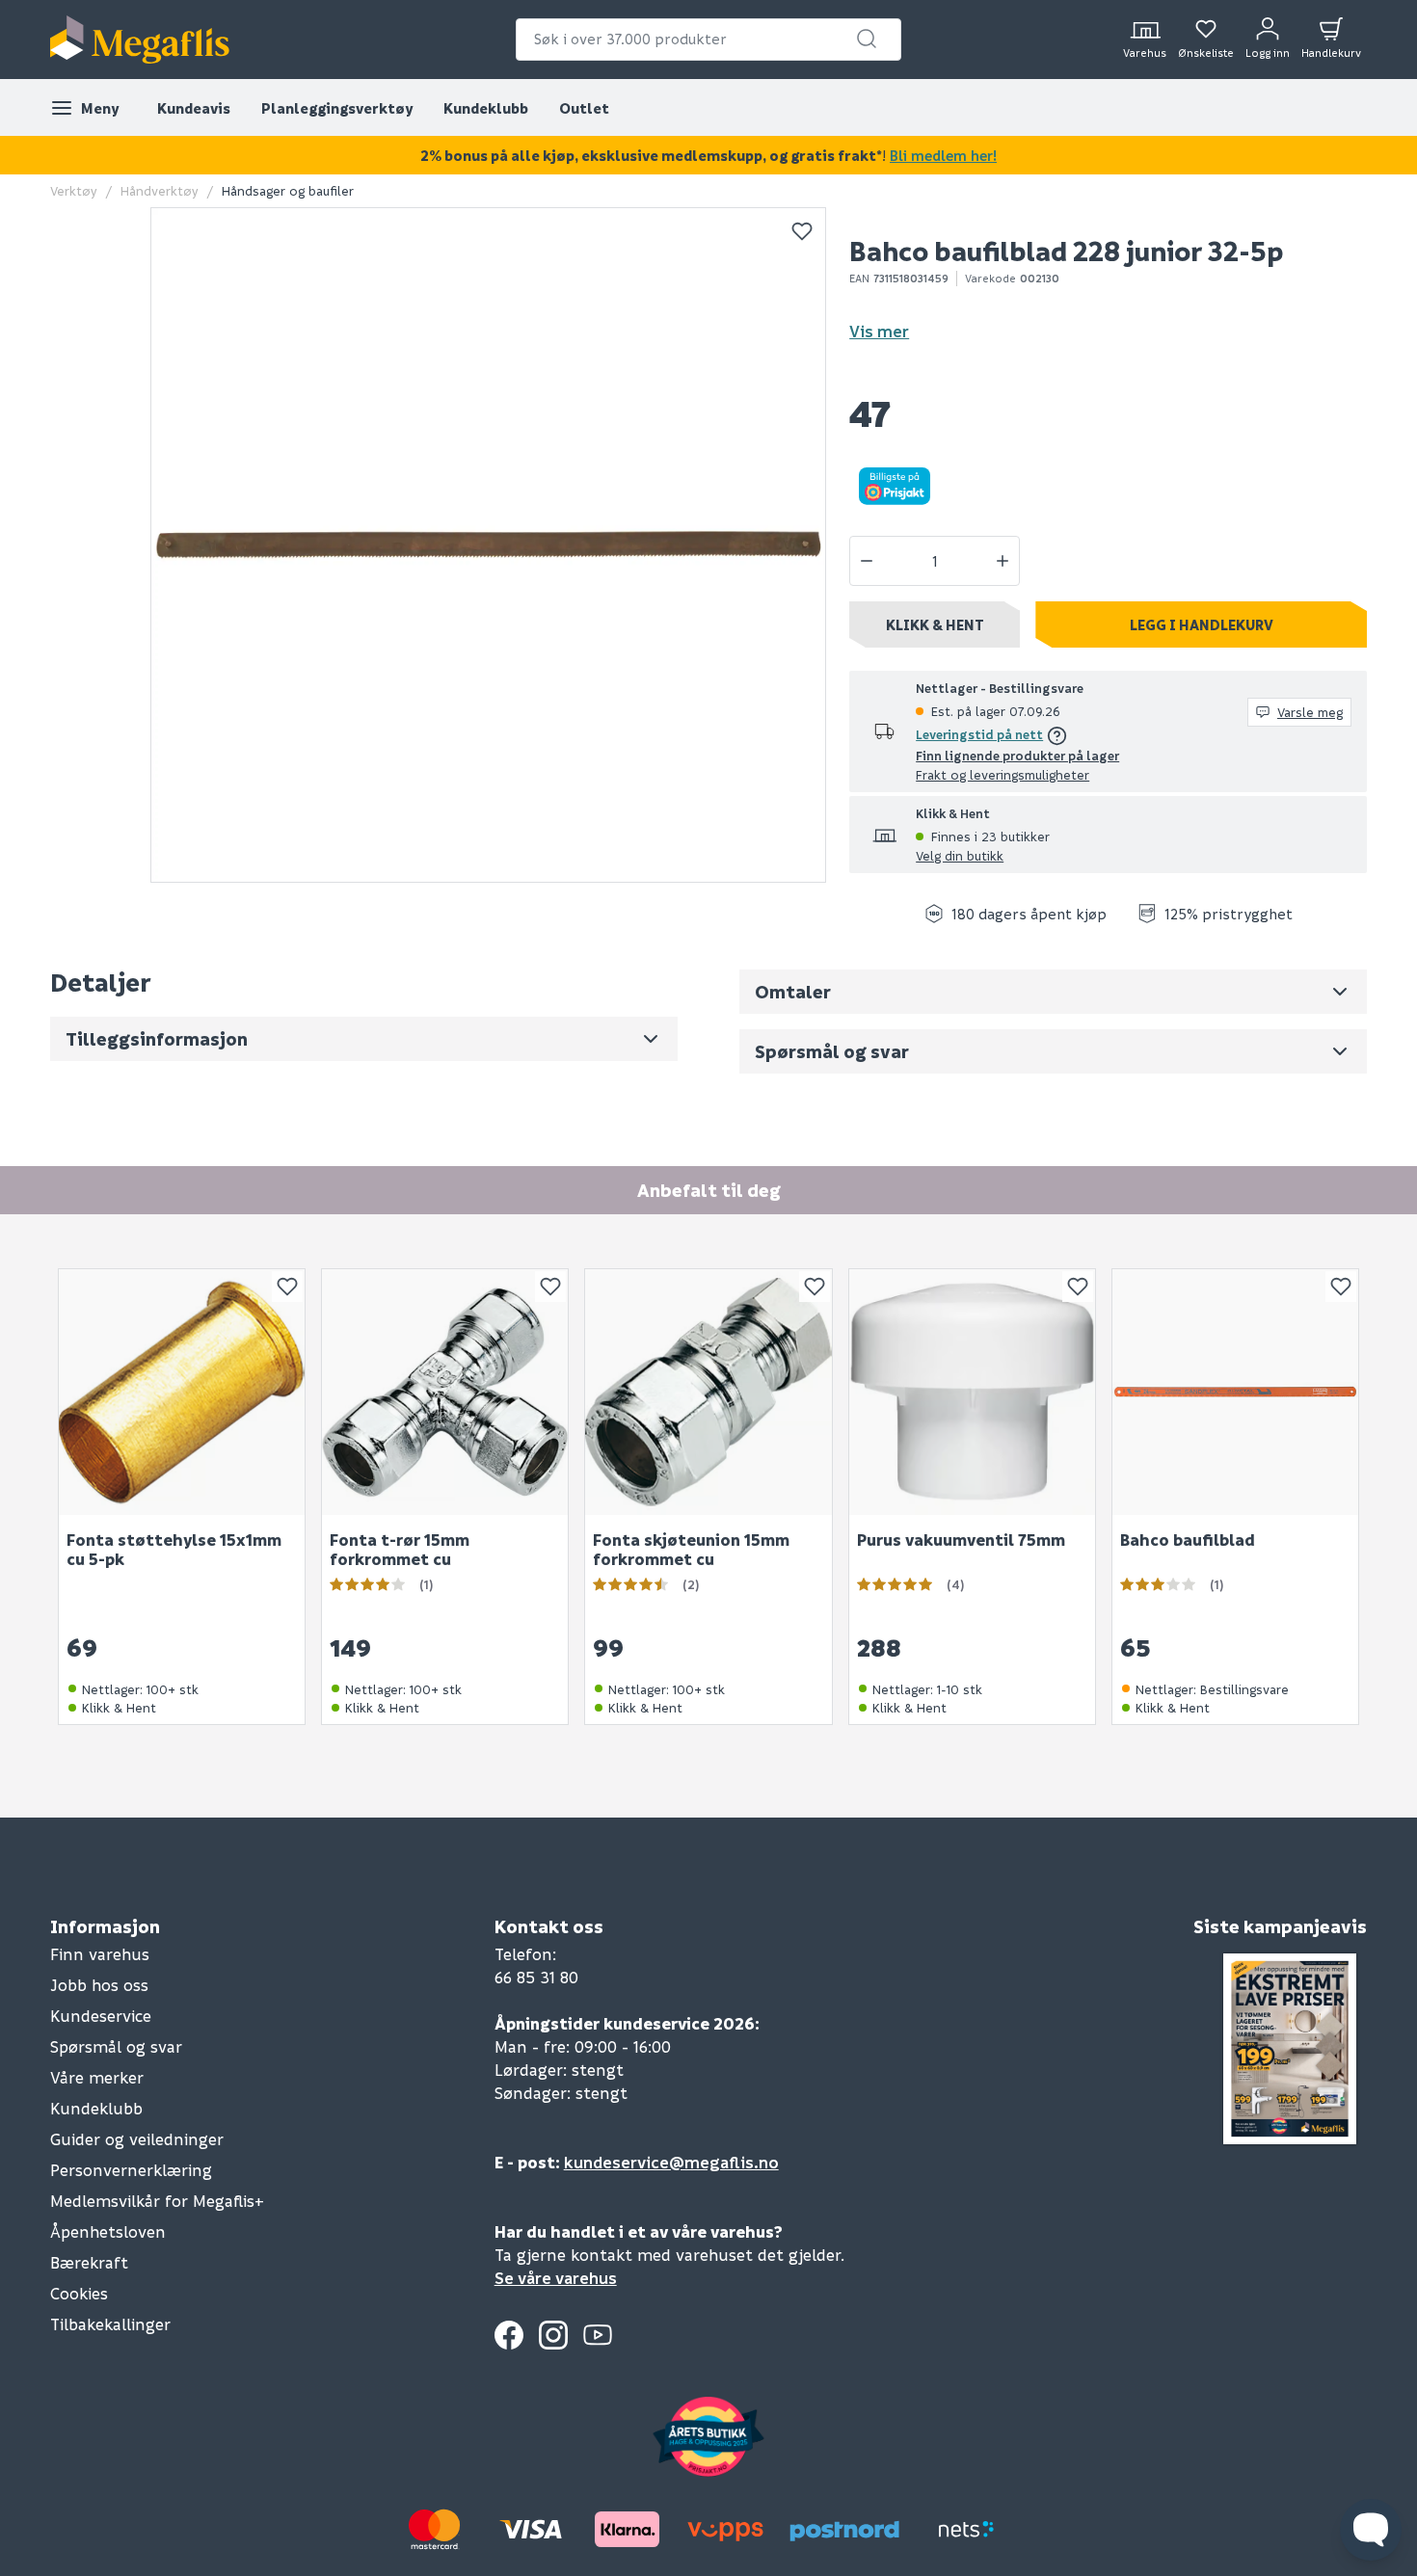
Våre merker (97, 2077)
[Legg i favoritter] (802, 231)
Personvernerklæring (131, 2170)
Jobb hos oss (99, 1985)
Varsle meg (1310, 712)
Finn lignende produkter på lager (1017, 755)
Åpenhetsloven (108, 2231)
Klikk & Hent (935, 624)
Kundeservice (101, 2016)
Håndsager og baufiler (288, 190)
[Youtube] (598, 2335)
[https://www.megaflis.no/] (140, 40)
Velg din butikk (960, 855)
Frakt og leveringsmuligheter (1003, 774)
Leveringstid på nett (979, 734)
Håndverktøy (160, 190)
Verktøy (74, 190)
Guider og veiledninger (137, 2139)
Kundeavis (194, 108)
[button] (867, 39)
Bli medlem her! (943, 155)
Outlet (584, 108)
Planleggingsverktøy (337, 108)
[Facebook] (509, 2335)
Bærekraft (89, 2262)
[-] (867, 561)
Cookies (79, 2293)
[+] (1003, 561)
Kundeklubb (486, 108)
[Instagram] (553, 2335)
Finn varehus (100, 1954)
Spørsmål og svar (116, 2046)
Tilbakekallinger (110, 2324)
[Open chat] (1371, 2530)
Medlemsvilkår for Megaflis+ (157, 2201)
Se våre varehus (556, 2278)
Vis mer (879, 331)
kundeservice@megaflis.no (671, 2162)
